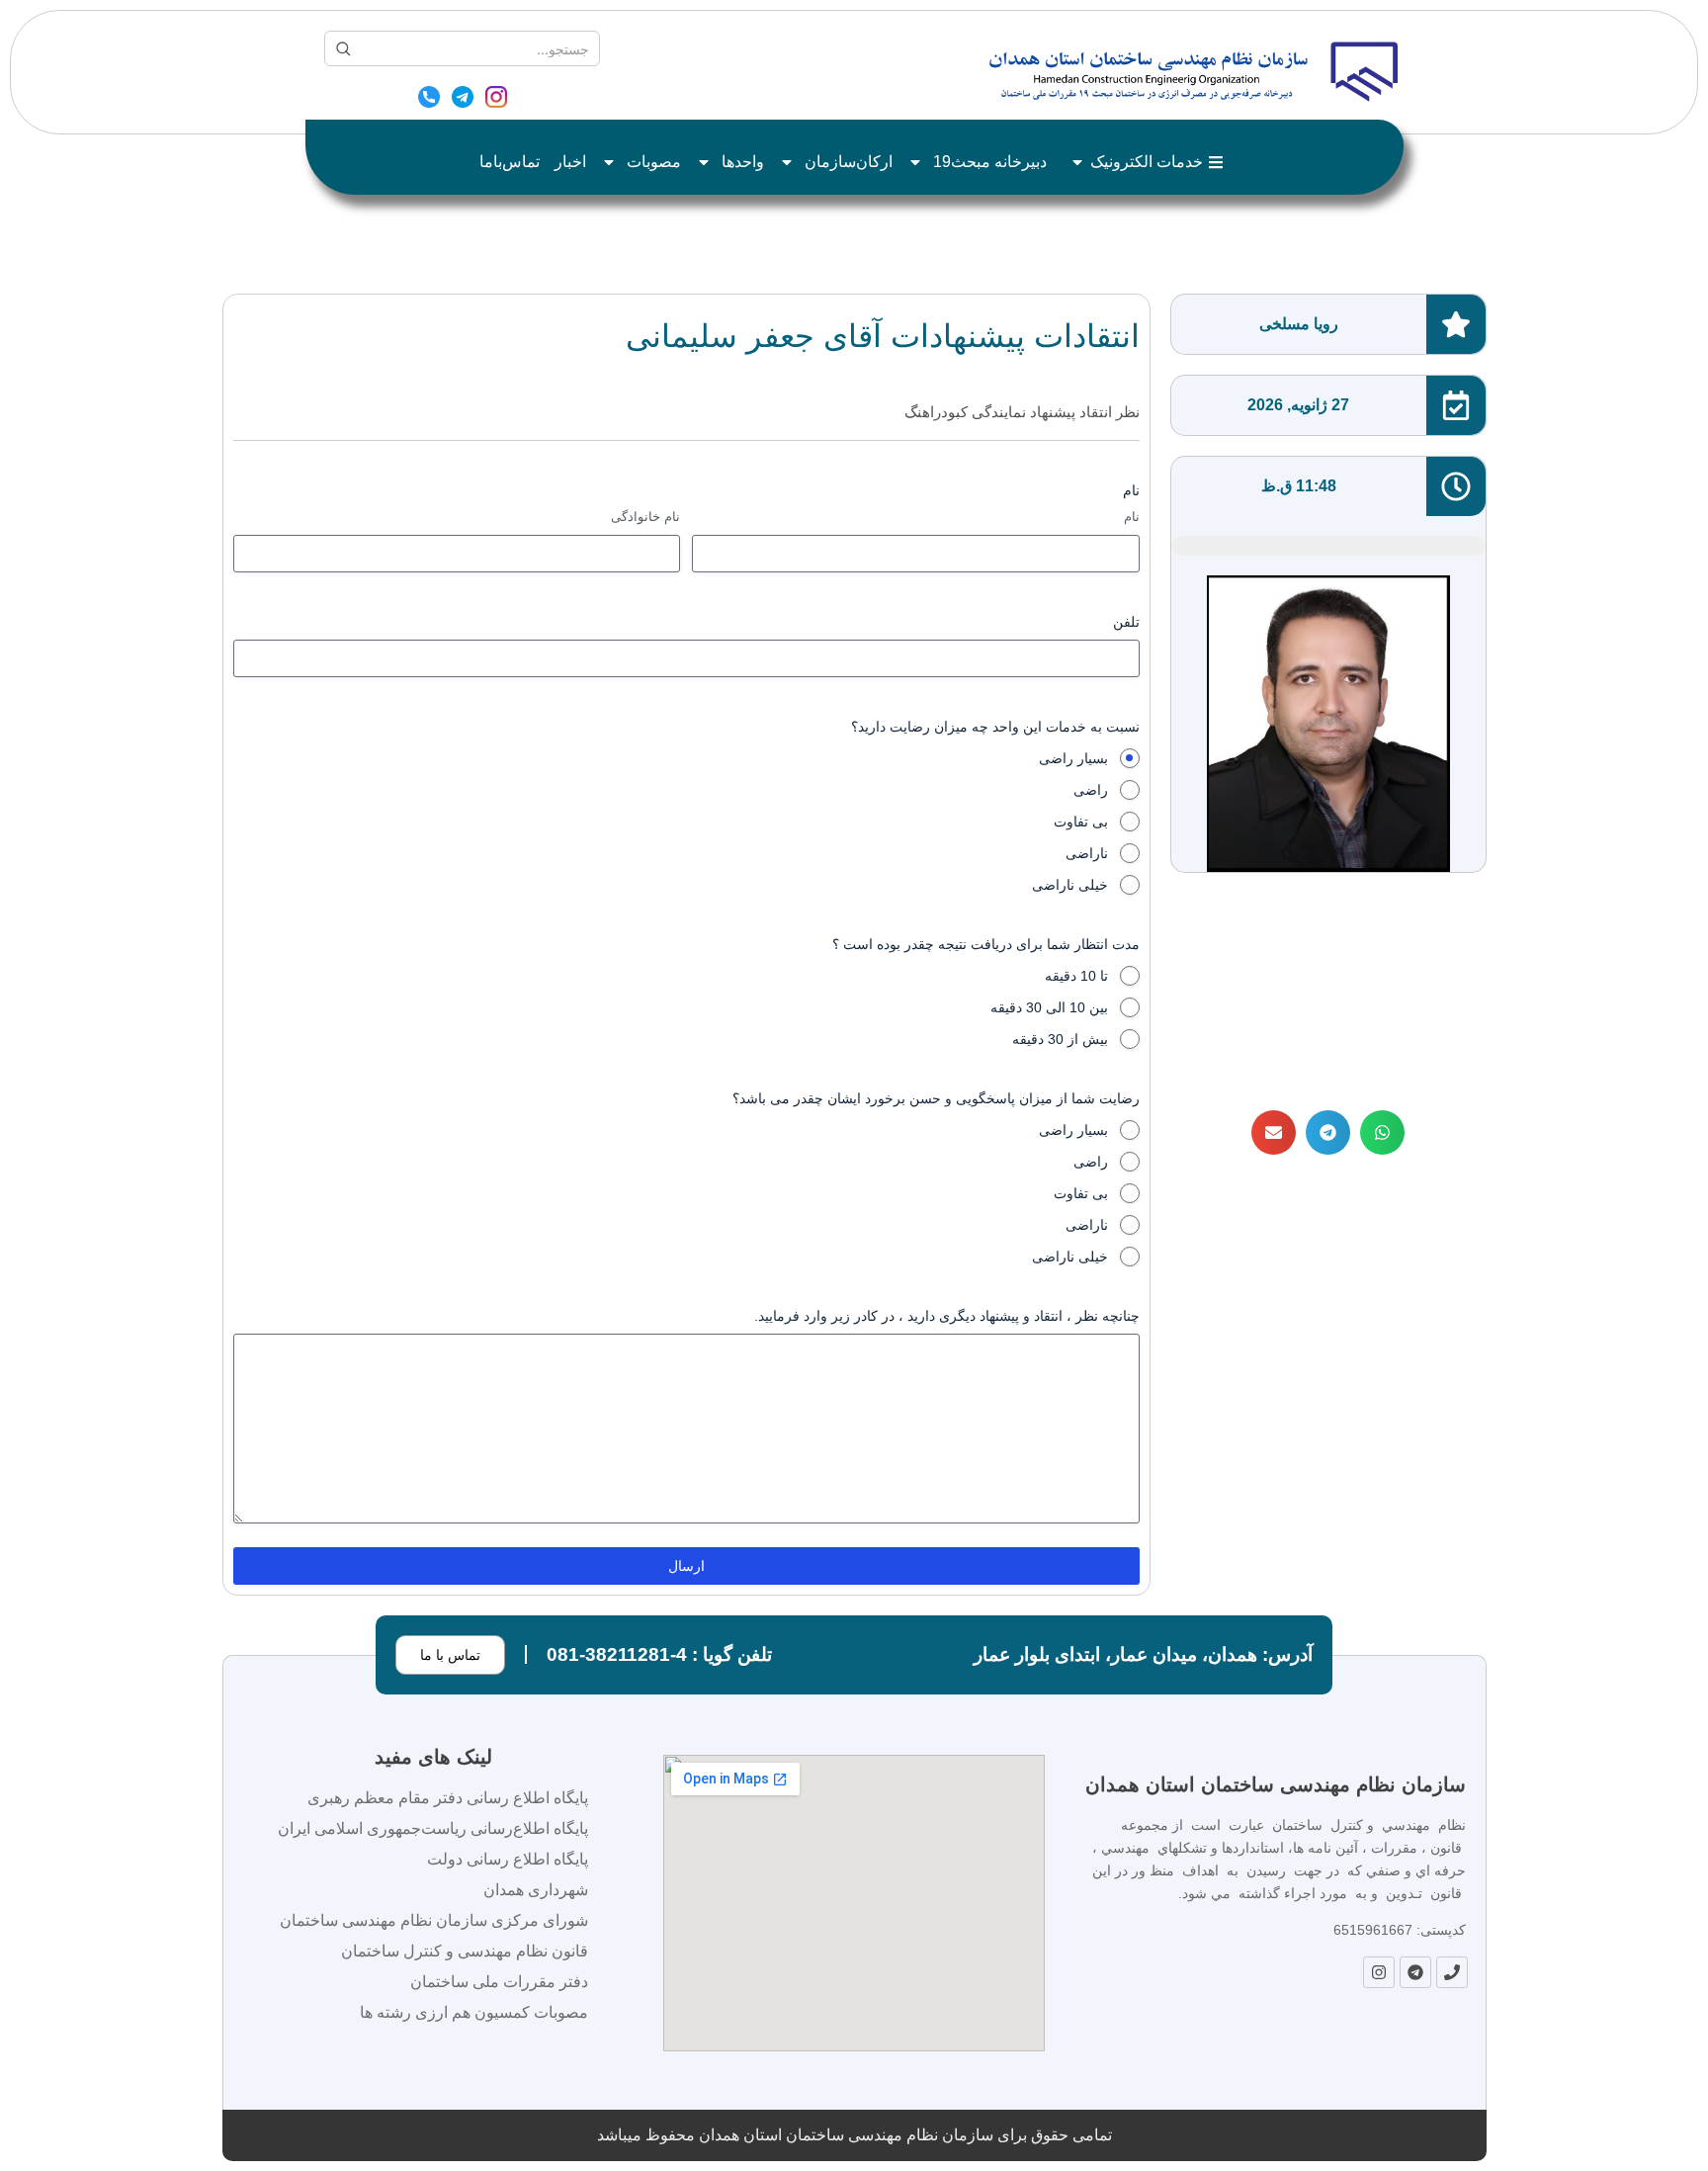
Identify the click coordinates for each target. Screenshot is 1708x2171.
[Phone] (1452, 1972)
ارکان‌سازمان (849, 162)
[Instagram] (1379, 1972)
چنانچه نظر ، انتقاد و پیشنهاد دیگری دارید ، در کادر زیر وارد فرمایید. (947, 1316)
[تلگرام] (463, 100)
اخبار (570, 162)
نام (1132, 517)
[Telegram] (1415, 1972)
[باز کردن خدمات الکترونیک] (1077, 162)
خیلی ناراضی (1070, 885)
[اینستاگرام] (496, 100)
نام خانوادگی (645, 517)
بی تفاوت (1081, 822)
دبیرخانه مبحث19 (990, 162)
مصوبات (654, 162)
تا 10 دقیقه (1076, 976)
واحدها (743, 162)
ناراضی (1087, 853)
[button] (1382, 1132)
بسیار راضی (1073, 758)
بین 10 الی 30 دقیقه (1049, 1007)
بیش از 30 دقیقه (1060, 1039)
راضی (1091, 790)
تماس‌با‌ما (510, 162)
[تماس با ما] (429, 100)
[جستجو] (343, 48)
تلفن (1126, 622)
